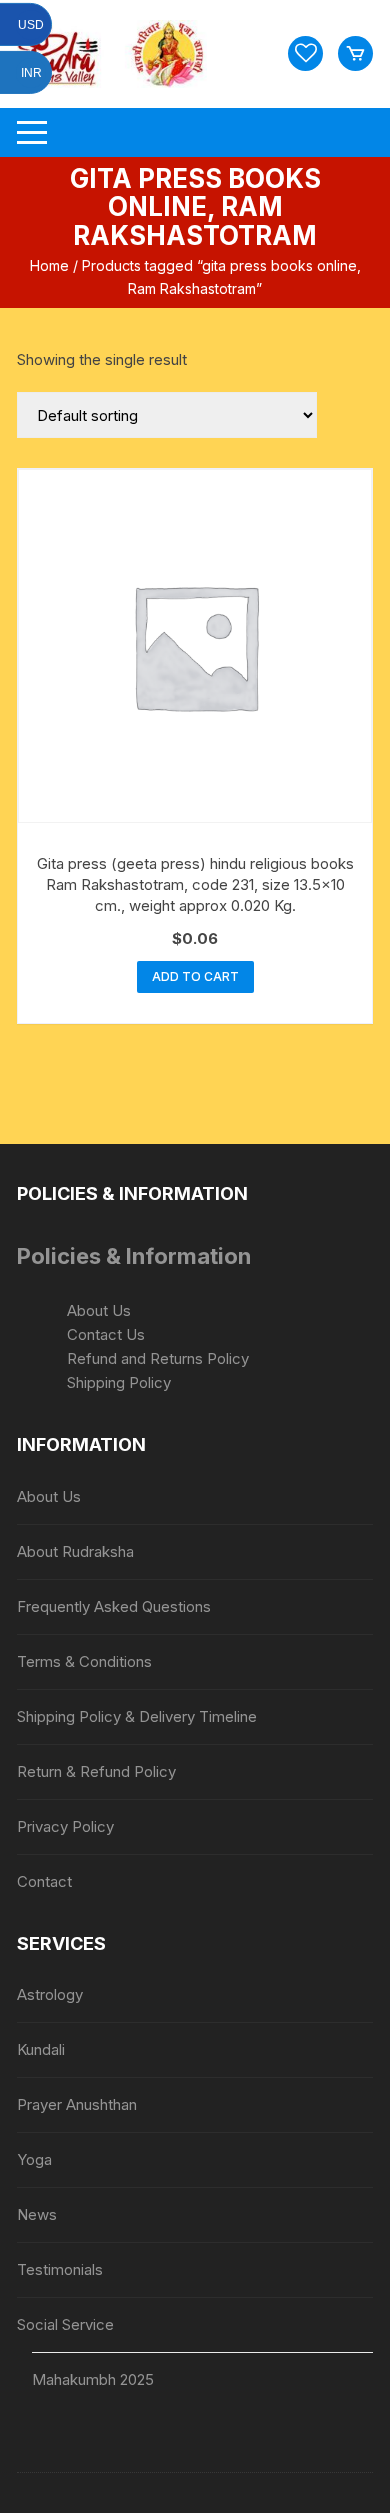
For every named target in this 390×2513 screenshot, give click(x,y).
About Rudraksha (75, 1551)
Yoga (34, 2159)
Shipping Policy (119, 1382)
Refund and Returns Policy (158, 1358)
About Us (99, 1310)
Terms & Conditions (84, 1661)
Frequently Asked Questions (114, 1606)
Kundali (41, 2049)
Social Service (65, 2324)
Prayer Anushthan (77, 2104)
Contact (44, 1881)
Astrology (50, 1994)
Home (49, 265)
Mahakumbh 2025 (93, 2379)
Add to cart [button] (195, 976)
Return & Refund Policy (96, 1771)
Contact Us (106, 1334)
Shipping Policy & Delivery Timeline (137, 1716)
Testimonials (60, 2269)
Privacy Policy (65, 1826)
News (37, 2214)
